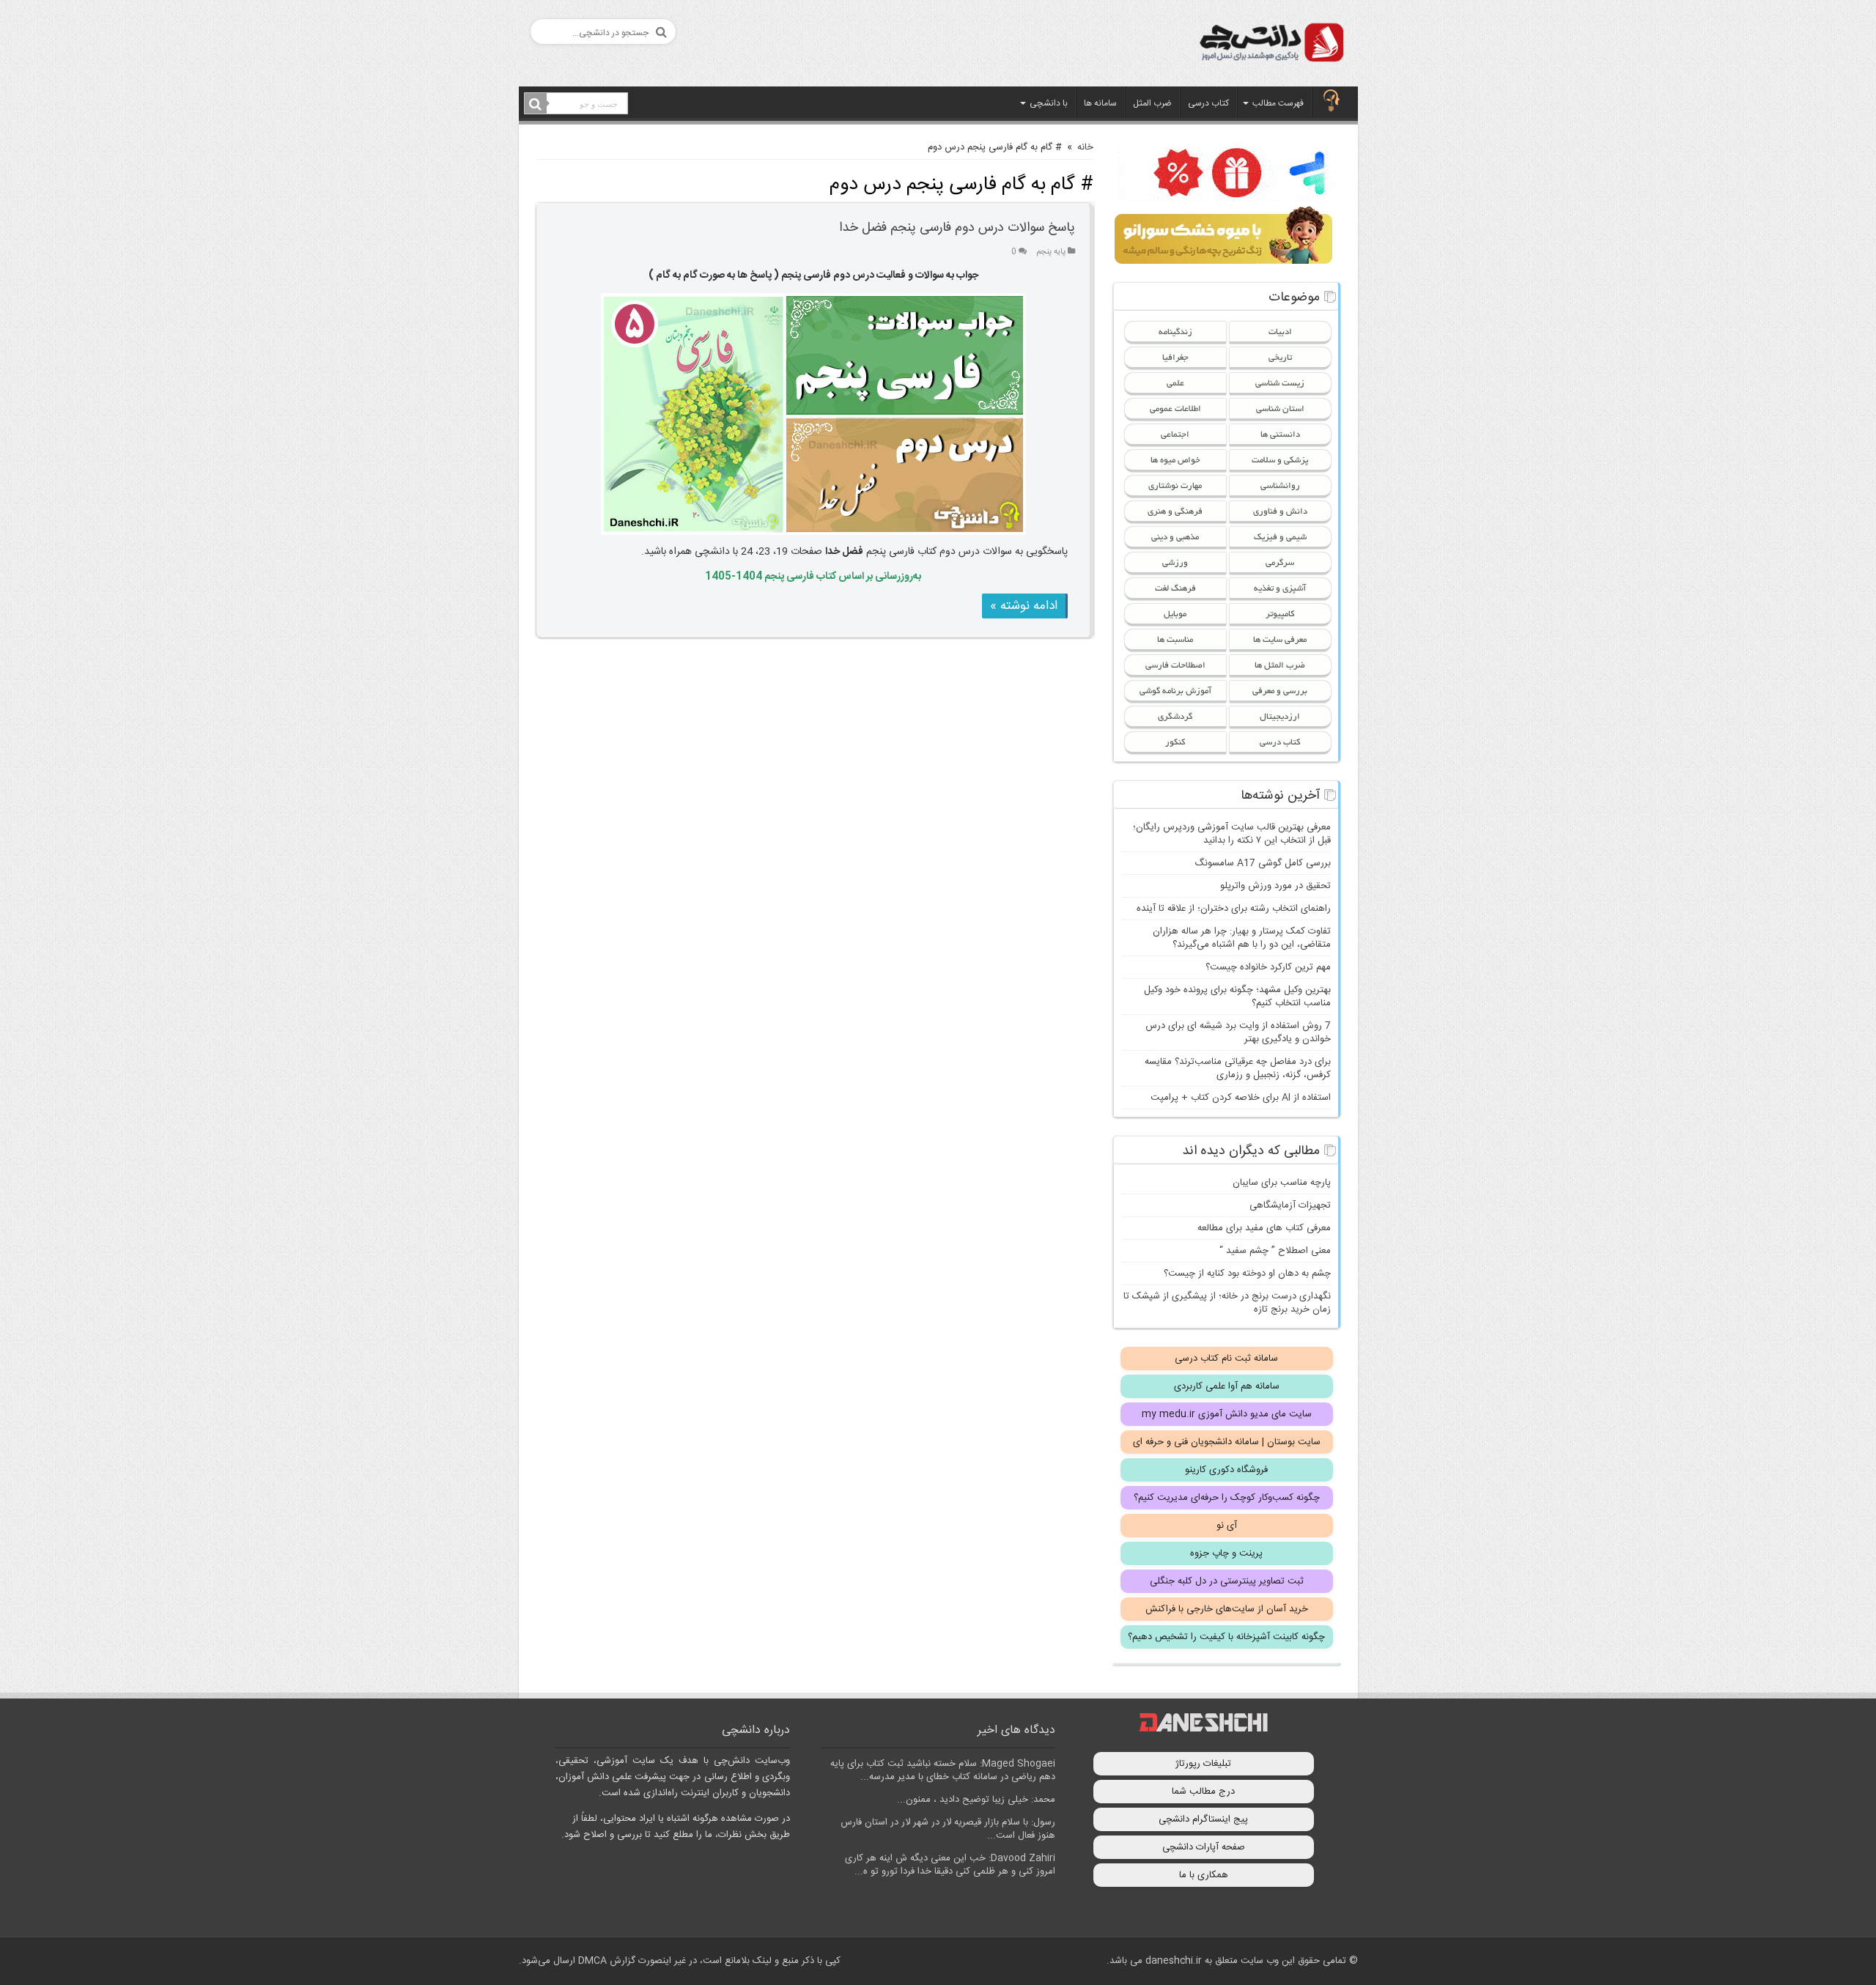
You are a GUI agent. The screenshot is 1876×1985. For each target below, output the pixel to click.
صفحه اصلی (1332, 102)
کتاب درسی (1208, 103)
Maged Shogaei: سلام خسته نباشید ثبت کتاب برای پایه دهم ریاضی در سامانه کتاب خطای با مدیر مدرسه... (943, 1770)
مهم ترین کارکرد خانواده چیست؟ (1268, 967)
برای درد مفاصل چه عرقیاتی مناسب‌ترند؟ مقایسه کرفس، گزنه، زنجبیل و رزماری (1238, 1068)
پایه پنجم (1051, 252)
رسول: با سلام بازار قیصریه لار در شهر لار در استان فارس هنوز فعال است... (948, 1829)
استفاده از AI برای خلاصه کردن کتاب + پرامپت (1241, 1098)
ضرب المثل (1152, 103)
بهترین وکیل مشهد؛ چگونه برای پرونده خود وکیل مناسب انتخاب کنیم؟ (1237, 997)
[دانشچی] (1271, 45)
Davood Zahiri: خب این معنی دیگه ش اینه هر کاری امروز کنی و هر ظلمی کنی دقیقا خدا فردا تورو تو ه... (950, 1865)
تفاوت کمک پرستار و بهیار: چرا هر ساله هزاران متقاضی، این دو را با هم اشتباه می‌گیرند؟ (1242, 938)
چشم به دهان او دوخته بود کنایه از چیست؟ (1247, 1274)
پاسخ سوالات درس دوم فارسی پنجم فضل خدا (957, 228)
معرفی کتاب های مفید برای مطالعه (1264, 1228)
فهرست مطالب (1278, 103)
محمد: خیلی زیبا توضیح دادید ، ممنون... (976, 1800)
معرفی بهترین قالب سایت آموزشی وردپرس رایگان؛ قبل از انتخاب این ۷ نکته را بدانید (1232, 834)
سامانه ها (1100, 103)
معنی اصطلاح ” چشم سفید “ (1275, 1251)
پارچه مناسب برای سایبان (1282, 1183)
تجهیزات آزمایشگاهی (1290, 1205)
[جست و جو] (536, 104)
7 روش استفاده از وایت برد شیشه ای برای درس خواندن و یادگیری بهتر (1238, 1032)
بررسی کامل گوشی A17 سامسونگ (1263, 863)
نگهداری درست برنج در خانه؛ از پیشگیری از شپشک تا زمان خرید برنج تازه (1227, 1303)
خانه (1085, 147)
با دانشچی (1049, 103)
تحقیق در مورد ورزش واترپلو (1275, 886)
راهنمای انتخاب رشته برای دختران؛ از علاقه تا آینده (1234, 909)
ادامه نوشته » (1024, 606)
